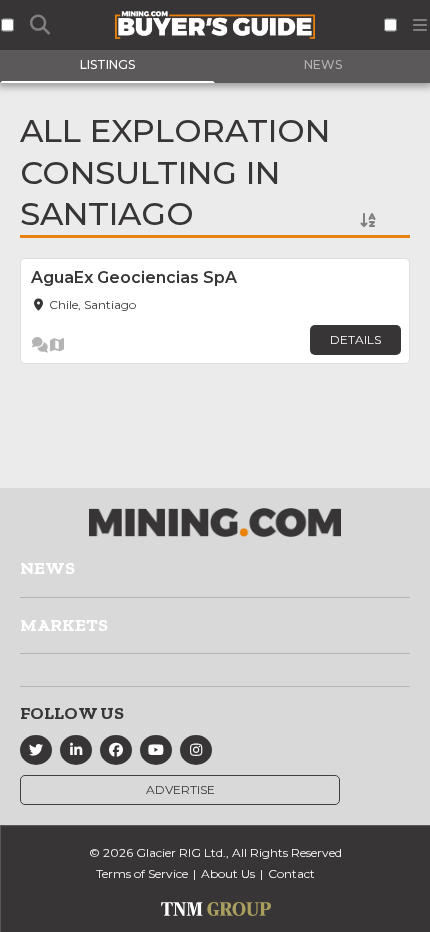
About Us (228, 873)
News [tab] (323, 64)
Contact (291, 873)
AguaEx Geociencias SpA (134, 277)
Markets (64, 625)
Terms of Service (142, 873)
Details (355, 339)
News (47, 568)
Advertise (180, 789)
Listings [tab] (107, 64)
